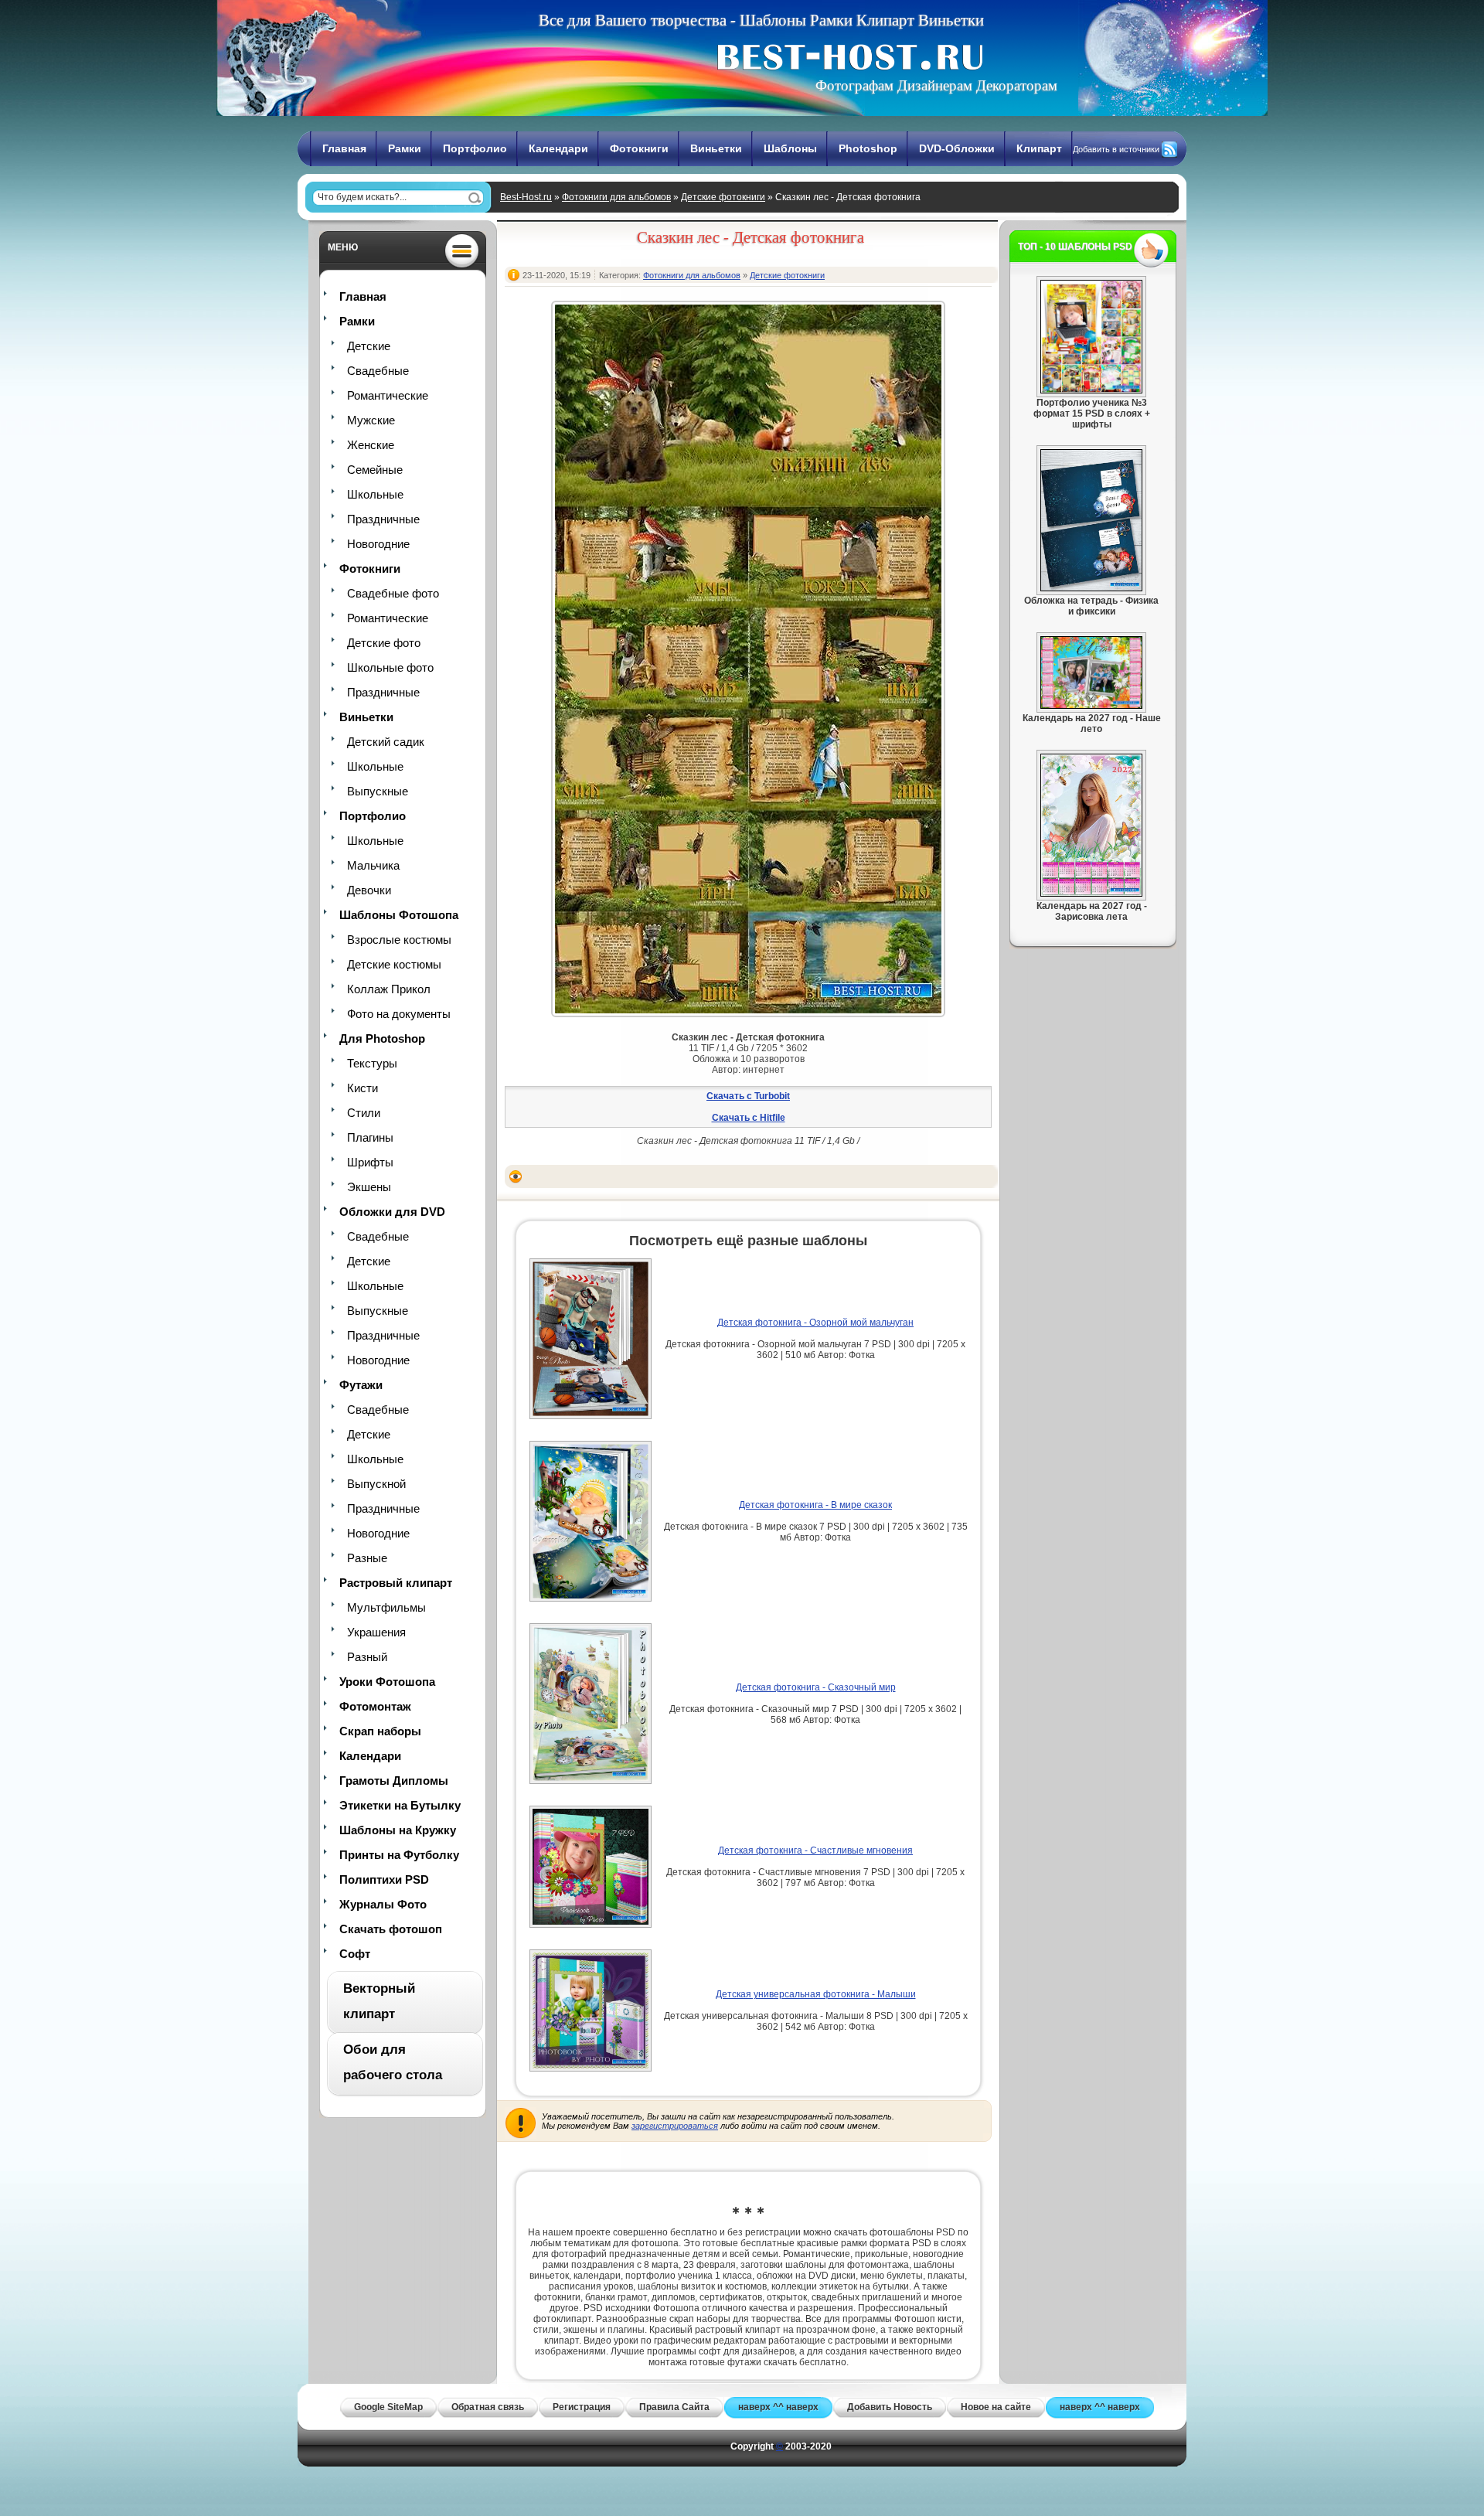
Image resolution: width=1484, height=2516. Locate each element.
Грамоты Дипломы (394, 1781)
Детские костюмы (394, 964)
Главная (344, 148)
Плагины (370, 1137)
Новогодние (378, 544)
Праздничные (383, 519)
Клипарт (1039, 148)
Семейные (375, 470)
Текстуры (372, 1063)
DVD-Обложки (957, 148)
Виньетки (716, 148)
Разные (367, 1558)
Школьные (375, 494)
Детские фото (384, 643)
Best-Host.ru (526, 197)
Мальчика (373, 865)
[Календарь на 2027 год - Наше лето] (1091, 706)
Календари (558, 148)
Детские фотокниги (723, 197)
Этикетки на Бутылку (400, 1805)
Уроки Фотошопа (387, 1682)
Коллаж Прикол (389, 989)
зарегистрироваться (675, 2126)
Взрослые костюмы (399, 940)
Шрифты (370, 1162)
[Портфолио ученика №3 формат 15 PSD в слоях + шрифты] (1091, 390)
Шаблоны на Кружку (398, 1830)
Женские (371, 445)
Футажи (361, 1385)
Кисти (362, 1088)
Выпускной (376, 1484)
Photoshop (868, 148)
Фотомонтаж (375, 1706)
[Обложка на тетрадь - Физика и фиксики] (1091, 588)
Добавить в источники (1116, 149)
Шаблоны (790, 148)
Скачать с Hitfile (749, 1118)
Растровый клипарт (396, 1583)
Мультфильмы (386, 1607)
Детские (369, 346)
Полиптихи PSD (384, 1879)
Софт (355, 1954)
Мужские (371, 420)
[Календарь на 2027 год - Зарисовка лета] (1091, 894)
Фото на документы (399, 1014)
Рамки (405, 148)
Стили (364, 1113)
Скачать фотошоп (391, 1929)
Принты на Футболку (399, 1855)
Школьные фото (390, 667)
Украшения (376, 1632)
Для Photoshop (382, 1038)
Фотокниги (639, 148)
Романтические (388, 395)
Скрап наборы (380, 1731)
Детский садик (386, 742)
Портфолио (475, 148)
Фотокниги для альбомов (616, 197)
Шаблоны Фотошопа (399, 915)
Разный (367, 1657)
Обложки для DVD (392, 1212)
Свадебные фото (393, 593)
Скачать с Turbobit (748, 1096)
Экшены (369, 1187)
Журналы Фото (383, 1904)
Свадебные (378, 371)
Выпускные (378, 791)
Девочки (369, 890)
